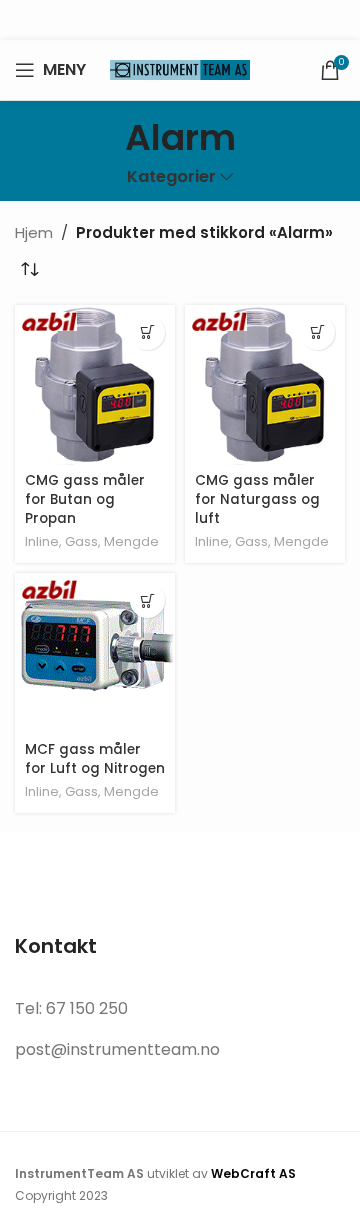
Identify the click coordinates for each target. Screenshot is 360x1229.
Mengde (131, 541)
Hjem (34, 232)
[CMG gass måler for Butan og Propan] (95, 385)
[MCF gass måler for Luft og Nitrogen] (95, 653)
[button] (147, 332)
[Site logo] (180, 68)
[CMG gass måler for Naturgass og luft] (265, 385)
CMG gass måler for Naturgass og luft (257, 499)
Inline (42, 541)
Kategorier (171, 177)
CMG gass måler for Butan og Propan (85, 499)
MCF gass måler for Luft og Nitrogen (95, 759)
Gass (81, 541)
